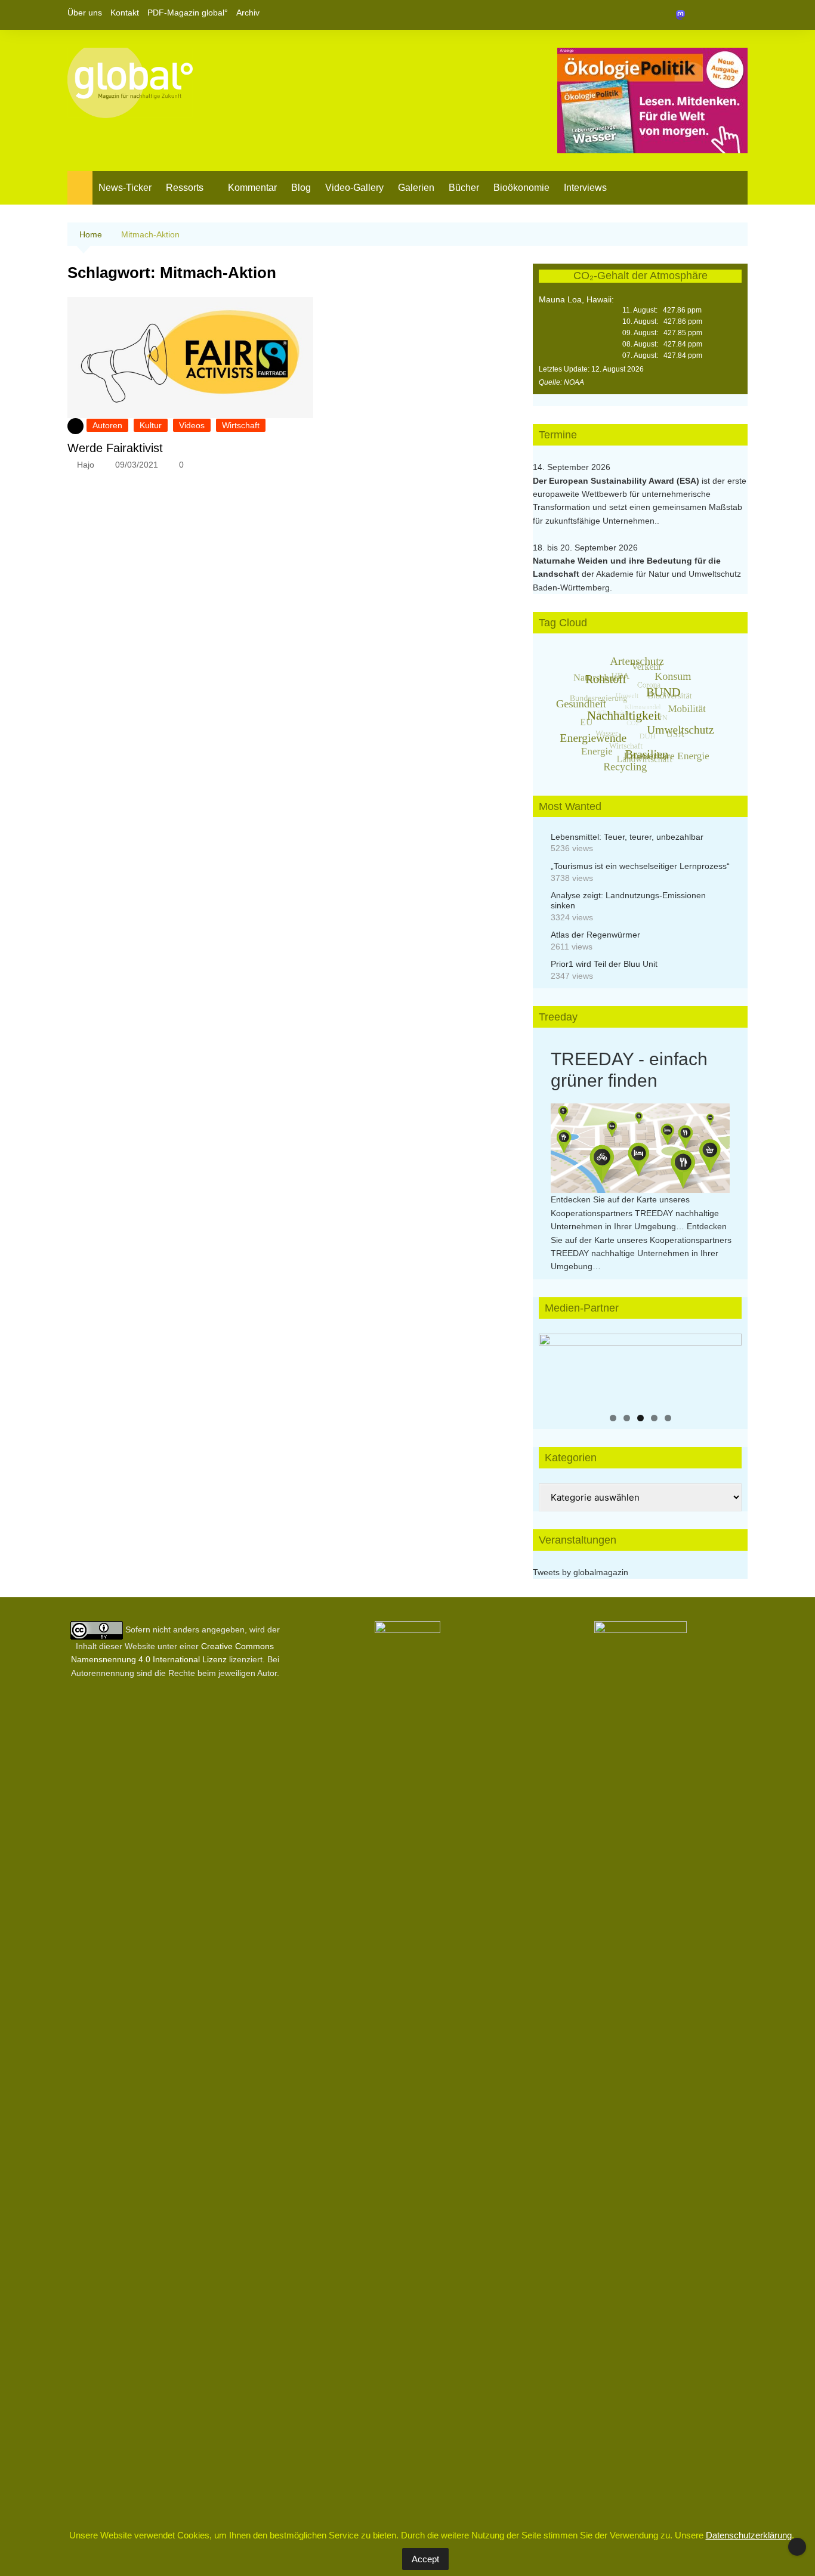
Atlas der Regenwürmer (595, 935)
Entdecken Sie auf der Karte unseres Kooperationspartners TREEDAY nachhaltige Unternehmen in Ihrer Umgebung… (635, 1213)
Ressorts (185, 188)
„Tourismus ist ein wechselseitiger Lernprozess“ (640, 866)
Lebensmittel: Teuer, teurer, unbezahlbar (627, 837)
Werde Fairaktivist (115, 448)
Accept (425, 2559)
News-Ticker (125, 188)
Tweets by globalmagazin (581, 1572)
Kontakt (125, 13)
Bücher (464, 188)
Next (727, 1366)
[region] (640, 1369)
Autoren (107, 425)
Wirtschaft (241, 425)
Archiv (248, 13)
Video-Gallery (354, 188)
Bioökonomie (521, 188)
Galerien (416, 188)
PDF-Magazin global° (188, 13)
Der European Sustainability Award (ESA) (617, 481)
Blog (301, 188)
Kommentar (252, 188)
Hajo (86, 465)
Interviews (585, 188)
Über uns (85, 13)
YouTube (739, 15)
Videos (192, 425)
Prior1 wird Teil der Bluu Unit (604, 964)
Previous (554, 1366)
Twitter (718, 15)
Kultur (151, 425)
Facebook (698, 15)
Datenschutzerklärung (749, 2535)
